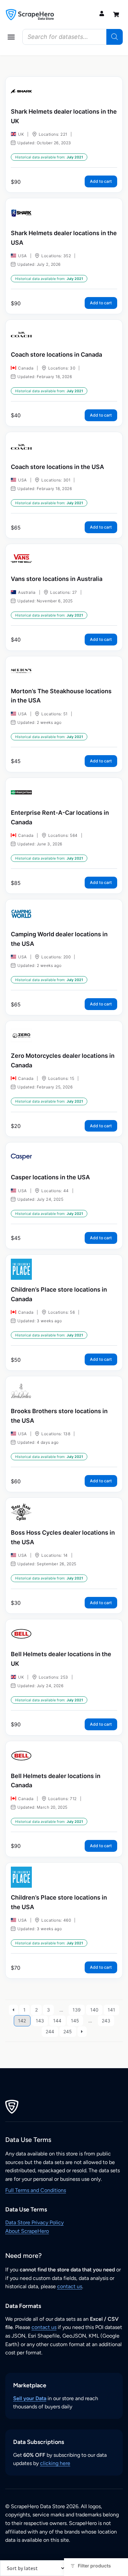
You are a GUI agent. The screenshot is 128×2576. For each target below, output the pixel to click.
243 (106, 2021)
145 (75, 2021)
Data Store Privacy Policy (34, 2222)
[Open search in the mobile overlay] (73, 37)
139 (77, 2010)
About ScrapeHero (27, 2231)
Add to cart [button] (101, 181)
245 (68, 2031)
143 (40, 2021)
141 (111, 2010)
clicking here (55, 2463)
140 (94, 2010)
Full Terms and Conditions (36, 2190)
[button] (11, 37)
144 (57, 2021)
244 (50, 2031)
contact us (70, 2286)
